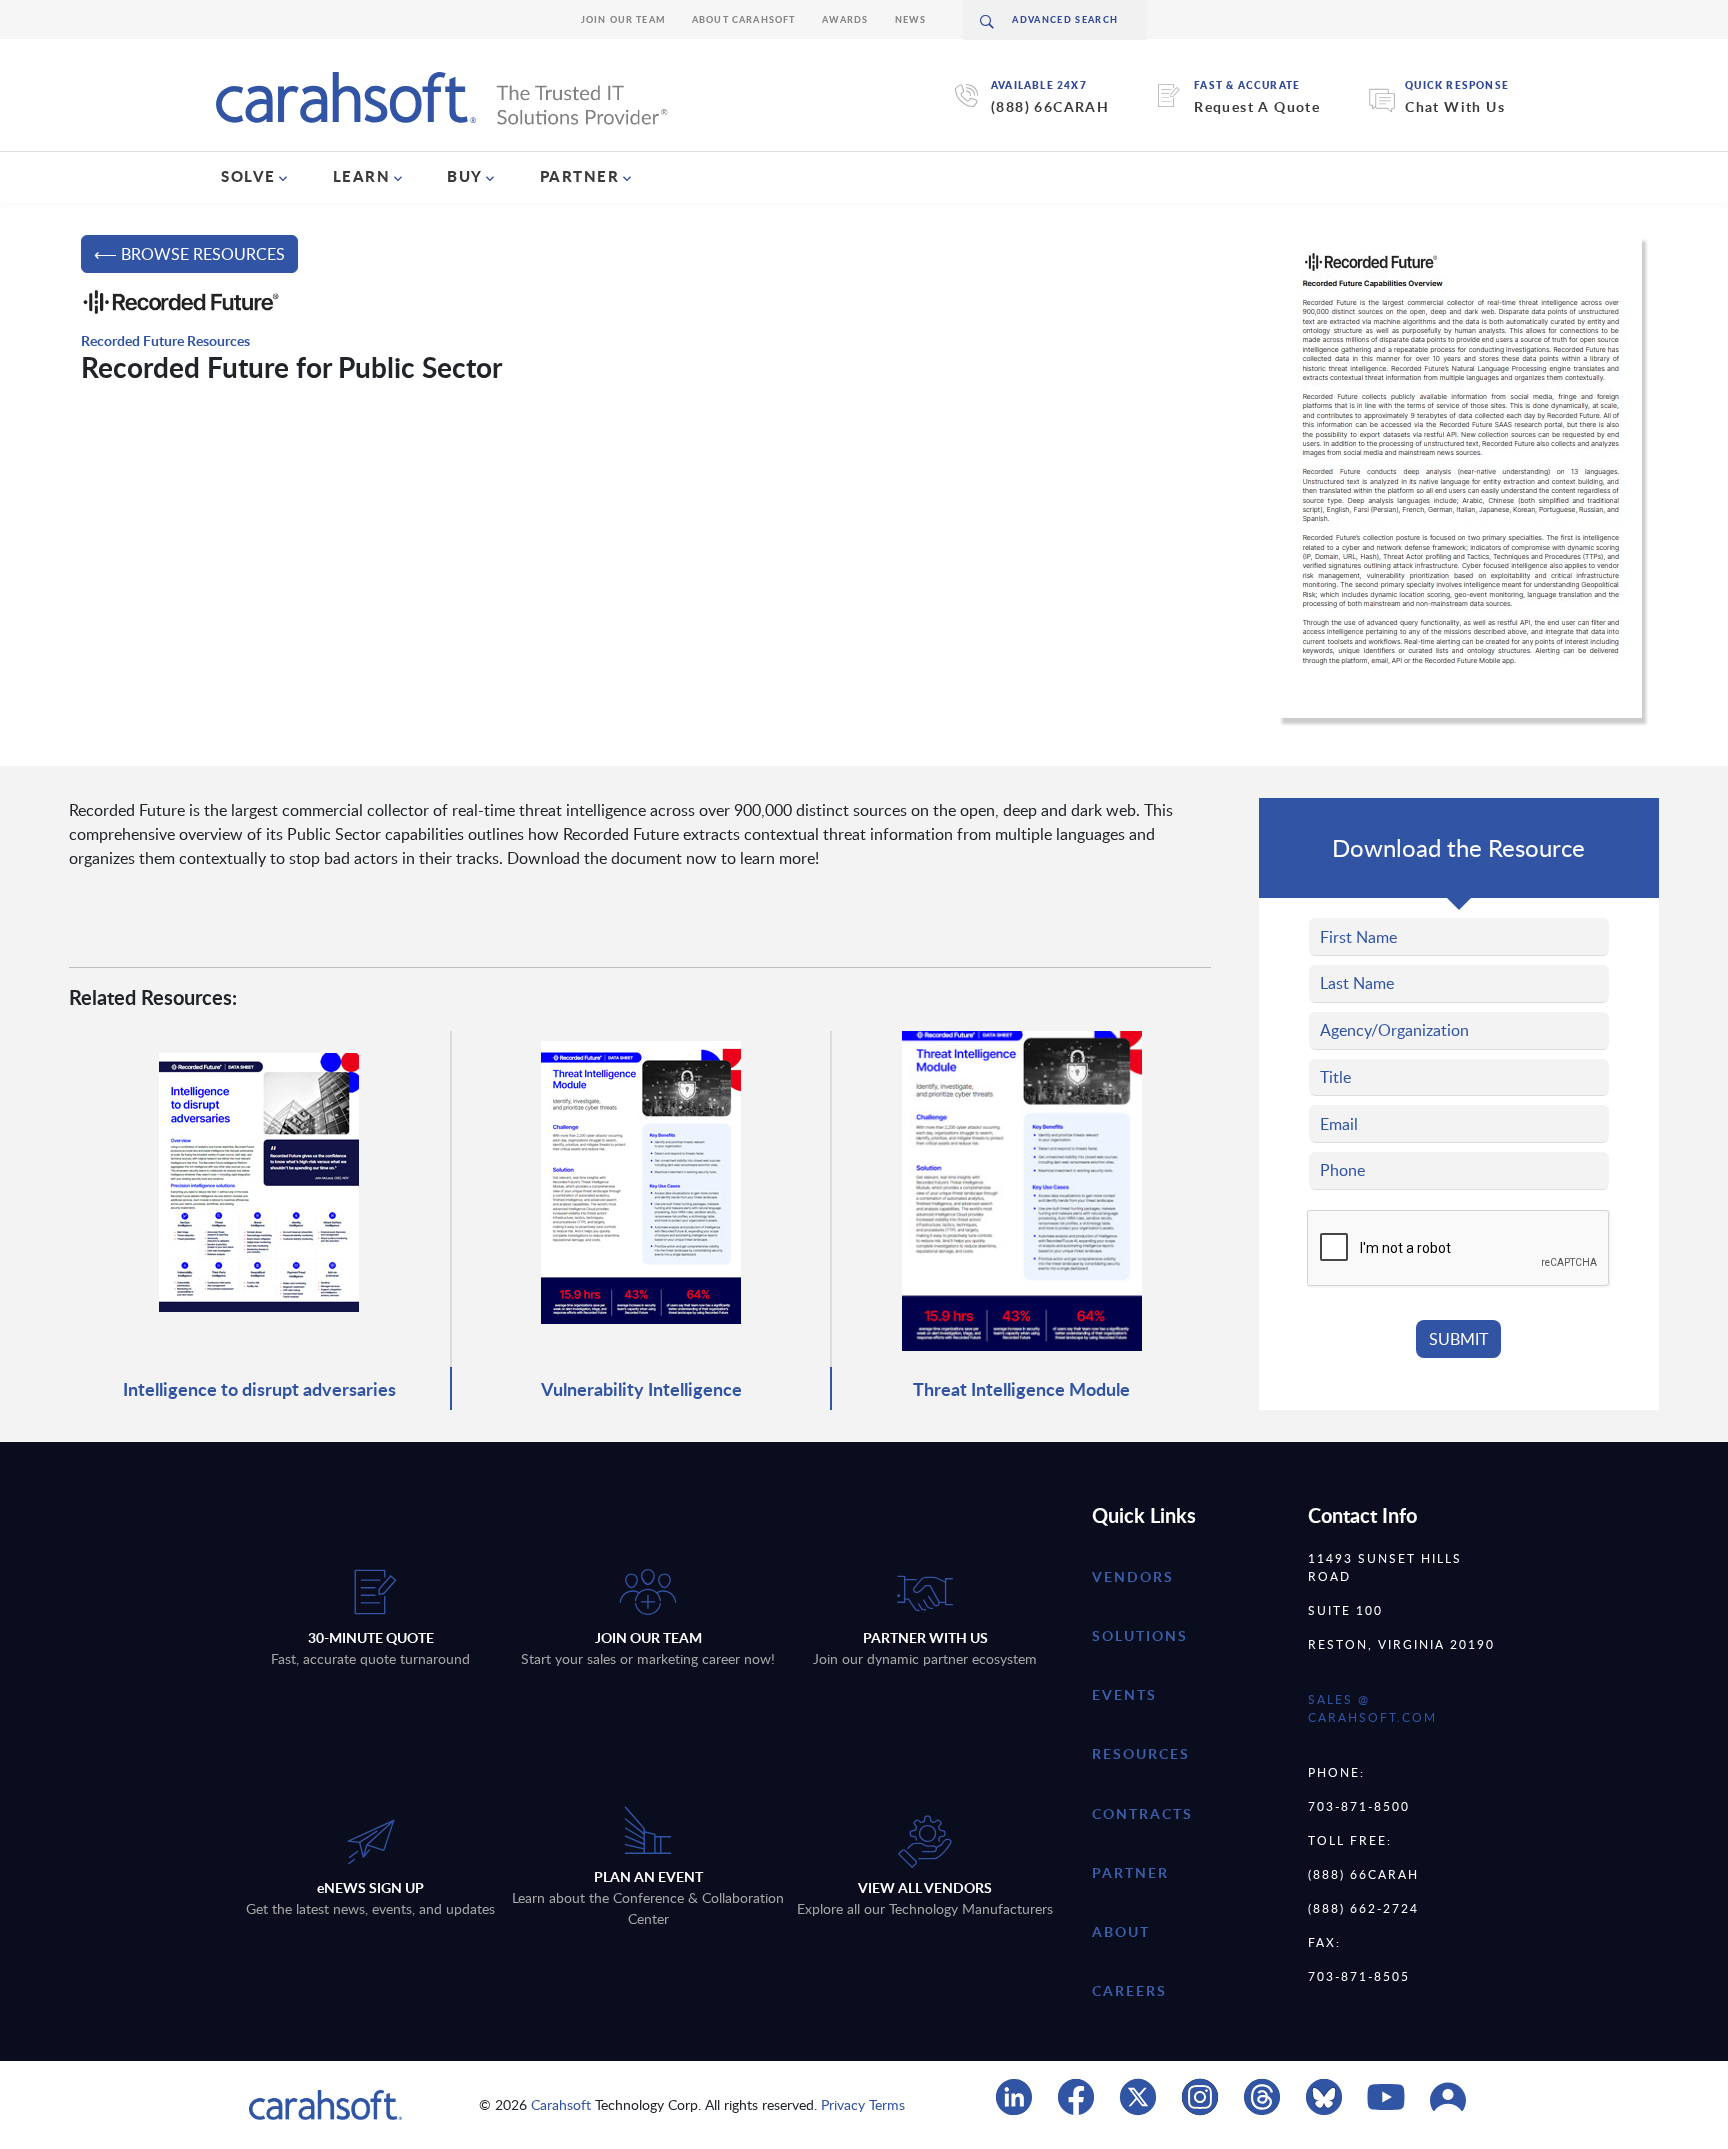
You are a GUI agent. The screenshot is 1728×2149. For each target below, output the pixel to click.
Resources (1141, 1753)
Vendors (1133, 1576)
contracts (1142, 1813)
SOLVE (248, 176)
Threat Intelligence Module (1021, 1388)
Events (1124, 1694)
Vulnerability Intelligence (641, 1388)
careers (1129, 1990)
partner (1130, 1872)
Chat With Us (1455, 106)
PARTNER (580, 176)
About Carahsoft (744, 19)
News (911, 19)
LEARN (362, 176)
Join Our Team (623, 19)
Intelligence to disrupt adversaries (259, 1388)
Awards (845, 19)
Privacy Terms (863, 2104)
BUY (465, 176)
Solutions (1140, 1635)
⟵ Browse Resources (189, 254)
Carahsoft (561, 2104)
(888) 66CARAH (1050, 106)
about (1121, 1931)
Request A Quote (1257, 106)
